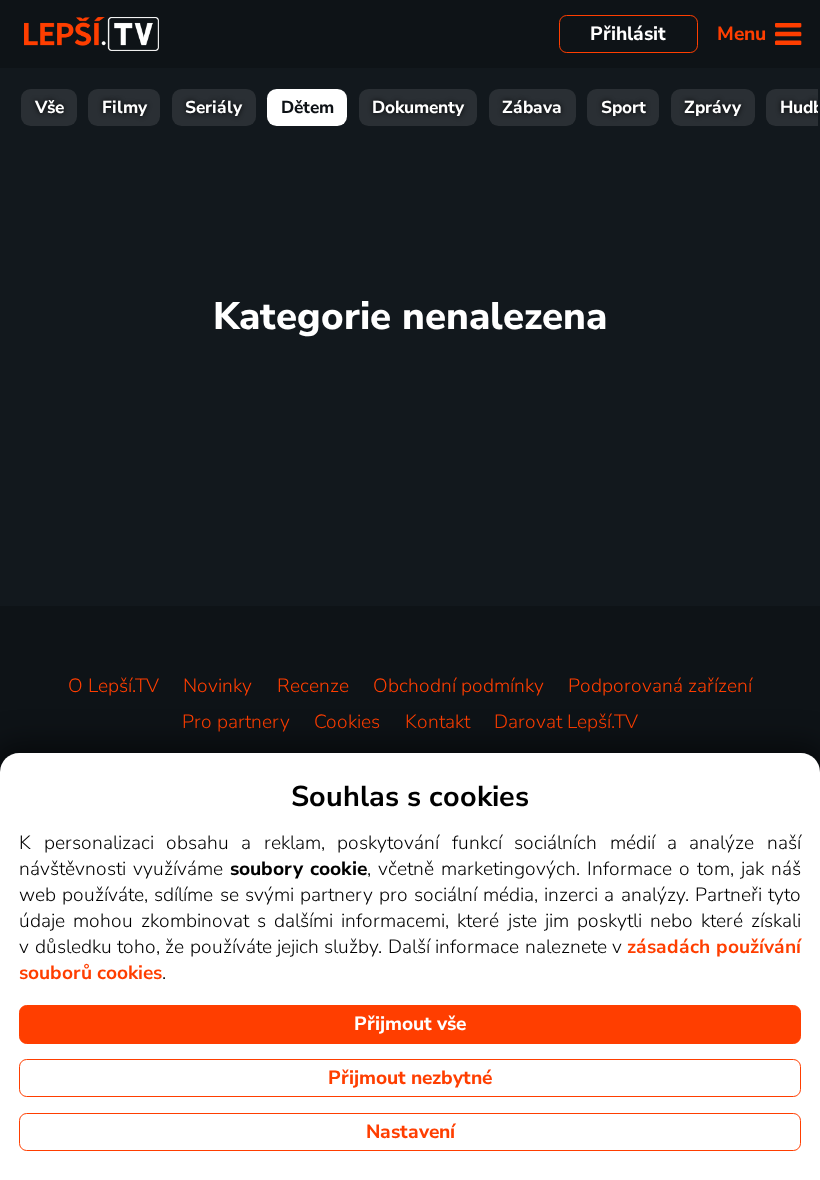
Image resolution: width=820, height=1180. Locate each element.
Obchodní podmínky (458, 686)
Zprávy (712, 107)
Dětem (307, 107)
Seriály (213, 107)
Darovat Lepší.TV (566, 722)
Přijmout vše (410, 1024)
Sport (623, 107)
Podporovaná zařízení (660, 686)
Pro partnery (236, 722)
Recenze (313, 686)
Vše (49, 107)
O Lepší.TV (113, 686)
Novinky (217, 686)
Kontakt (437, 722)
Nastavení (410, 1132)
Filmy (124, 107)
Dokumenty (418, 107)
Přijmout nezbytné (410, 1078)
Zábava (532, 107)
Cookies (347, 722)
